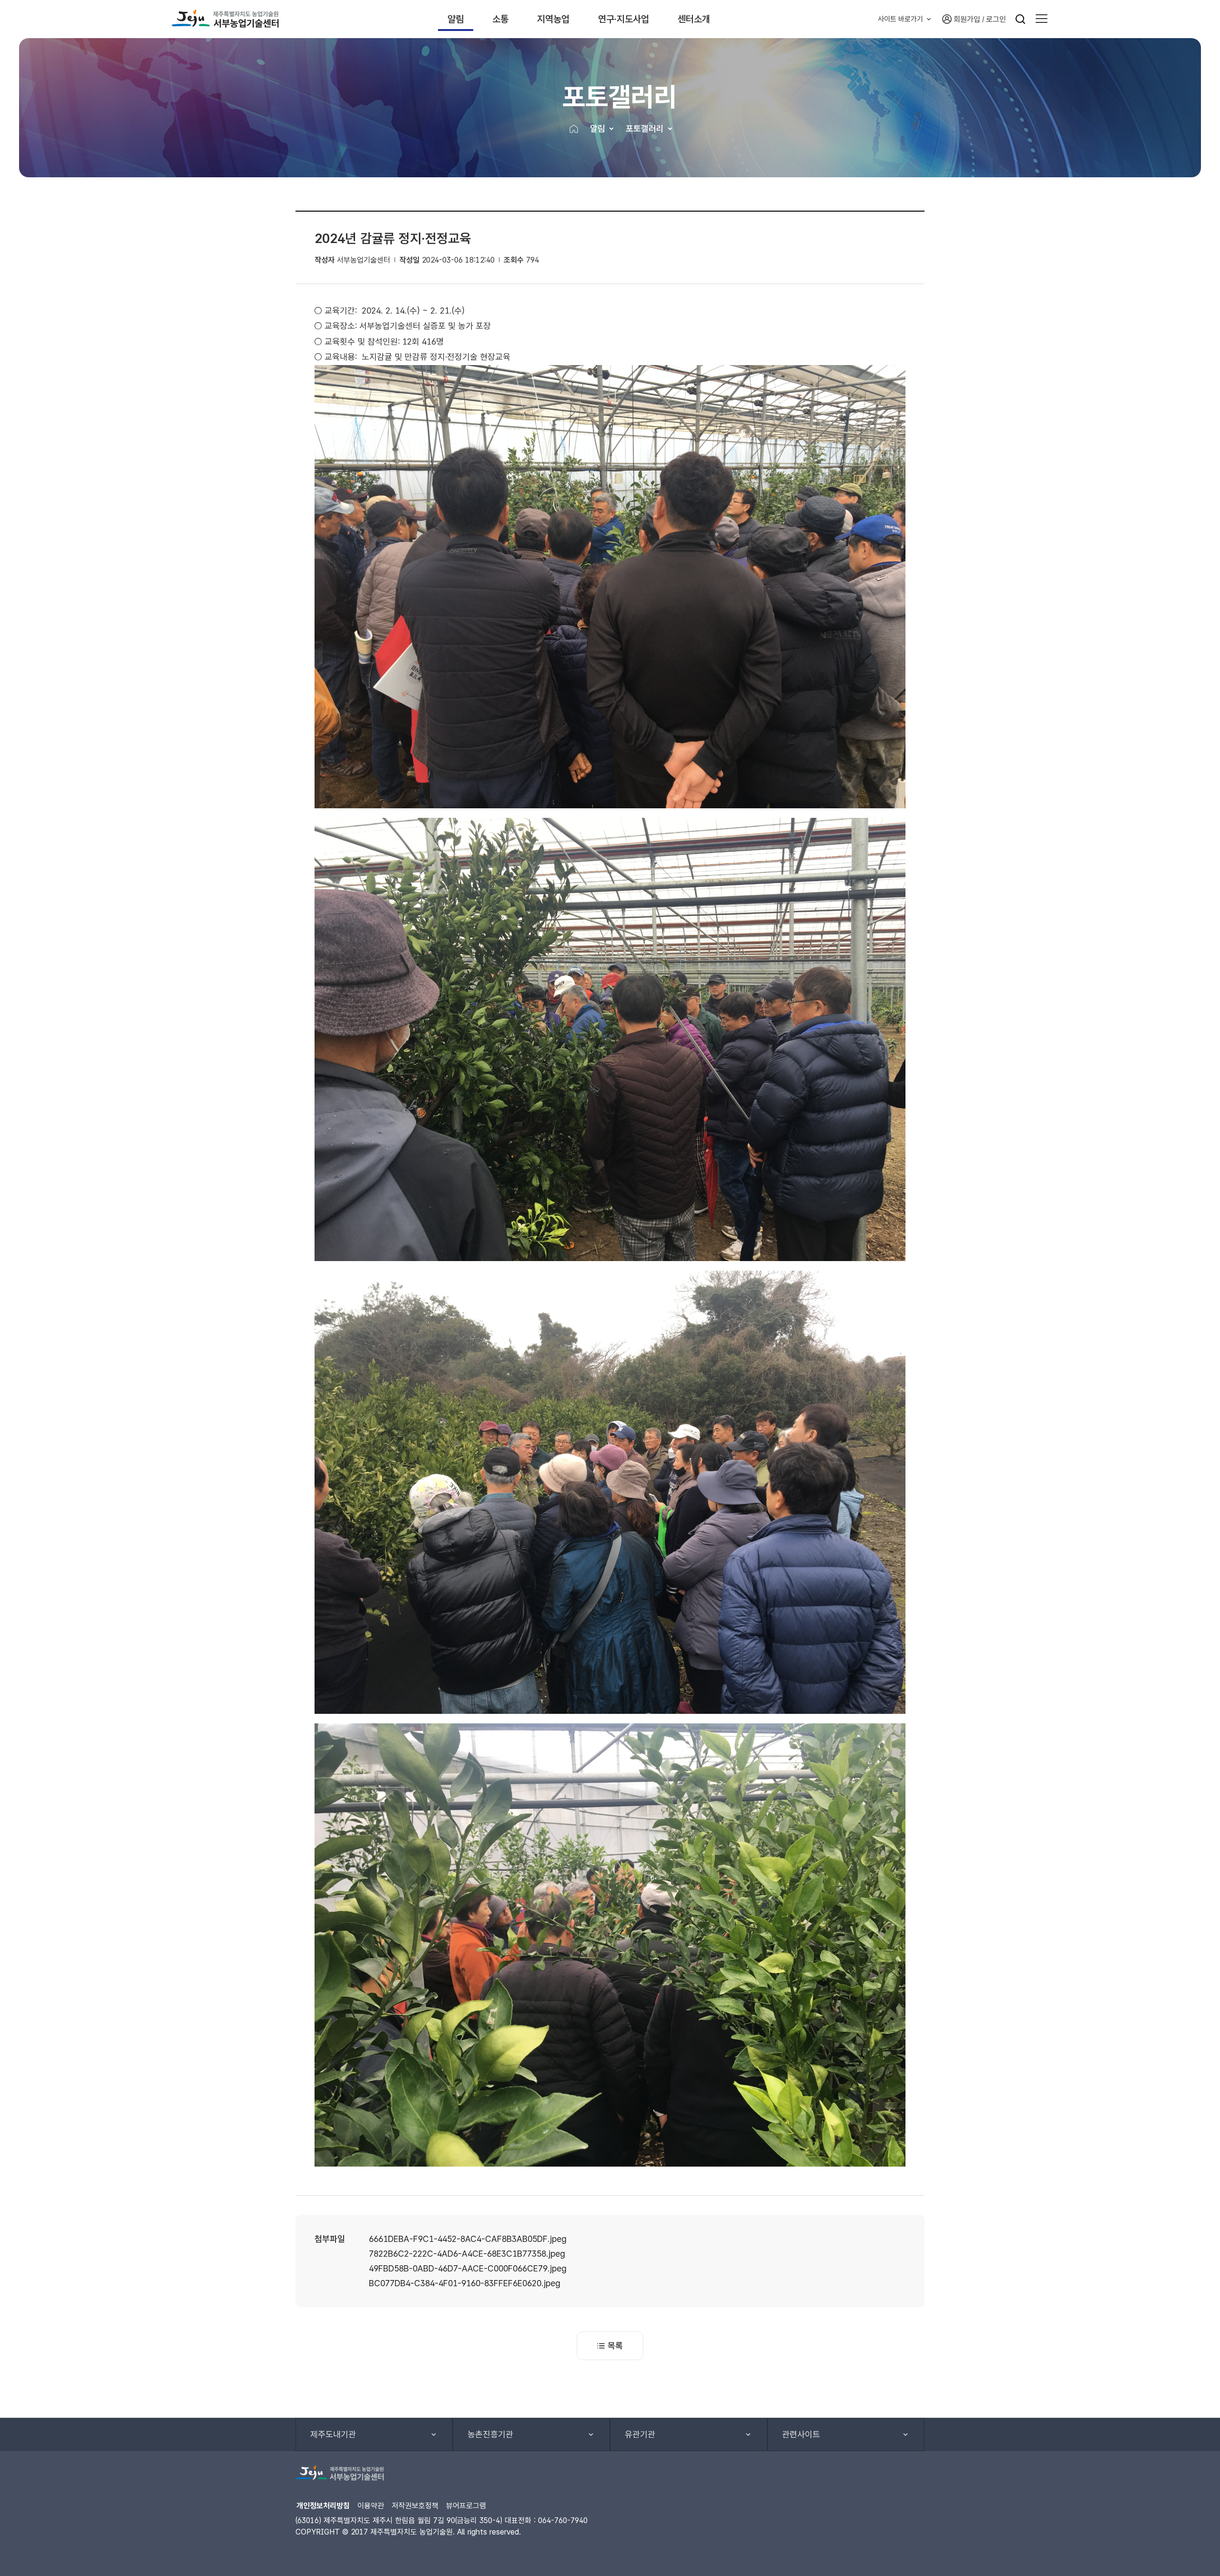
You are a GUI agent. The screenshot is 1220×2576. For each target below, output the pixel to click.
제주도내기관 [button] (333, 2434)
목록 (615, 2346)
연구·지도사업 (624, 19)
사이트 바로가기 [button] (900, 19)
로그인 (996, 19)
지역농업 (553, 19)
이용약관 (371, 2506)
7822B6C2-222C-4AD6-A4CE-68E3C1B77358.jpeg (467, 2254)
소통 (500, 19)
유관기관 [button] (640, 2434)
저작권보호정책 (415, 2506)
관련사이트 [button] (801, 2434)
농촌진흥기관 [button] (490, 2434)
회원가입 (967, 19)
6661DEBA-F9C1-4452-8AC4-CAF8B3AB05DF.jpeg (468, 2239)
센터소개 (694, 19)
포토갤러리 (645, 128)
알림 (456, 19)
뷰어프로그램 (466, 2506)
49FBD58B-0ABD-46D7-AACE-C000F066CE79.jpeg (468, 2268)
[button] (1042, 19)
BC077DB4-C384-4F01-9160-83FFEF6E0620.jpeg (465, 2283)
